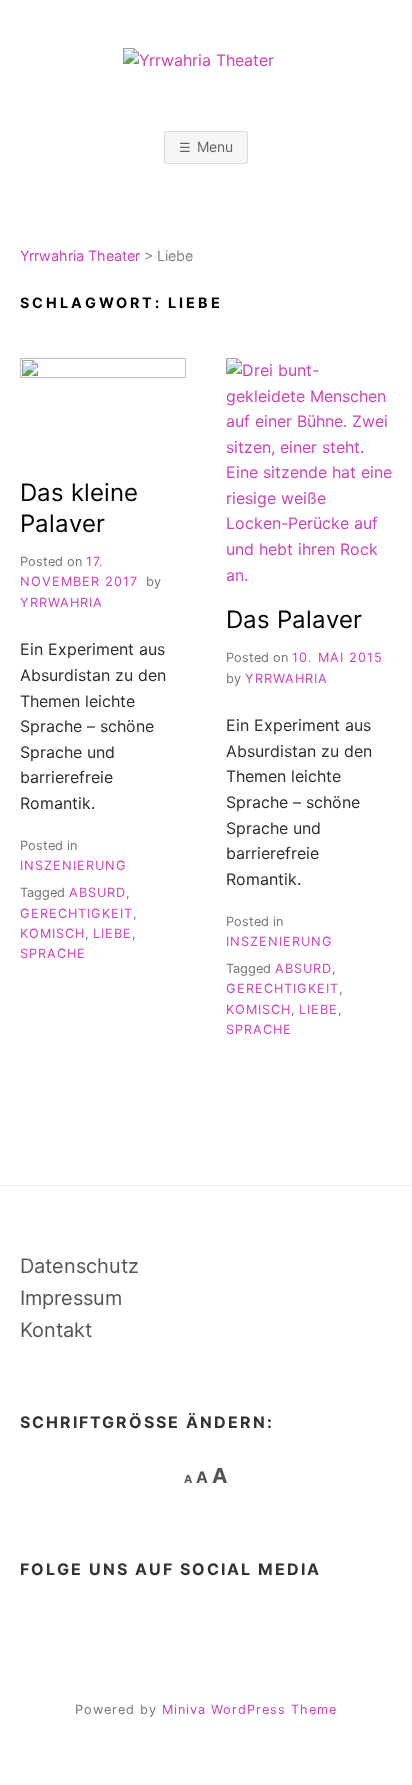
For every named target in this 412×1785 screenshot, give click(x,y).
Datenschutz (79, 1266)
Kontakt (56, 1330)
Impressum (71, 1298)
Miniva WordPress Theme (249, 1709)
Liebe (112, 933)
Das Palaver (294, 619)
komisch (52, 933)
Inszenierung (73, 865)
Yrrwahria (61, 602)
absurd (97, 892)
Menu (215, 146)
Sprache (53, 953)
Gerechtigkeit (76, 913)
